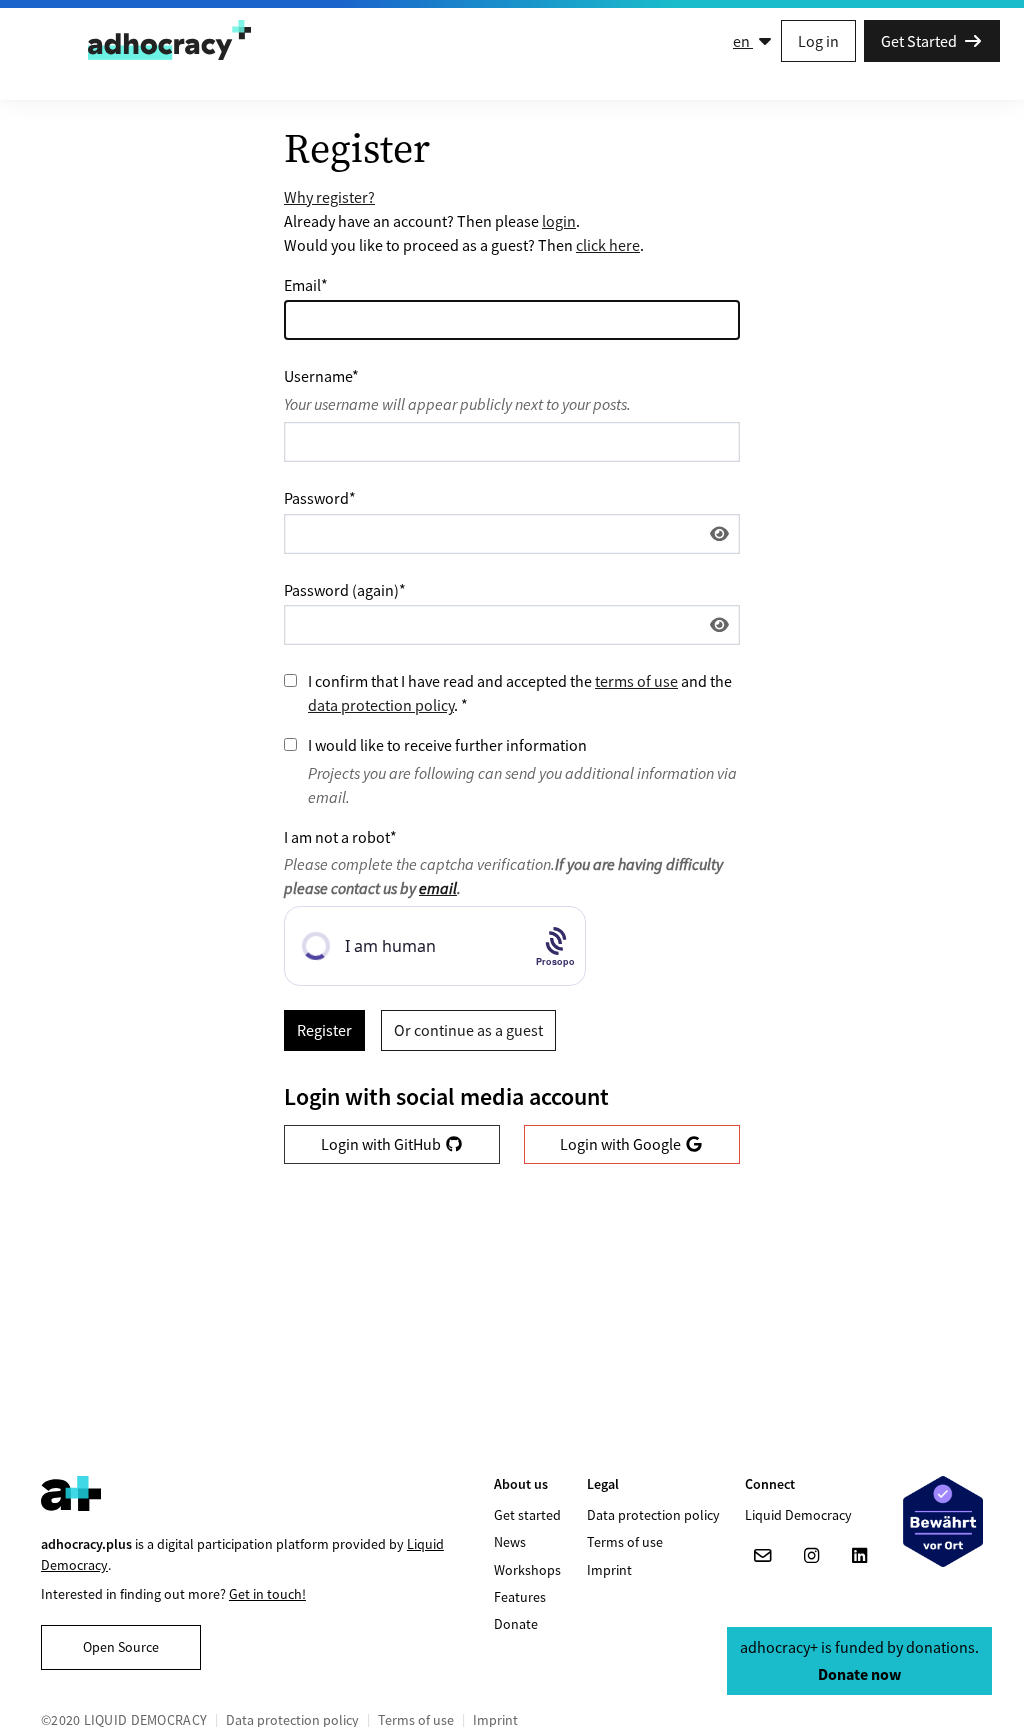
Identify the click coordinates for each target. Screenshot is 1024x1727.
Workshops (527, 1570)
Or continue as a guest (468, 1030)
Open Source (121, 1647)
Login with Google (622, 1144)
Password (320, 498)
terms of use (636, 681)
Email (306, 285)
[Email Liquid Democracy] (763, 1556)
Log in (818, 41)
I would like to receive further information (447, 745)
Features (520, 1597)
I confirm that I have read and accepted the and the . (520, 693)
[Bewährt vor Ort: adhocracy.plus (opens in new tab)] (943, 1521)
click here (608, 245)
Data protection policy (653, 1515)
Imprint (609, 1570)
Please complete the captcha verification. (503, 876)
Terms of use (625, 1542)
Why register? (329, 197)
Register (324, 1030)
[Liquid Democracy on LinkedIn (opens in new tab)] (859, 1556)
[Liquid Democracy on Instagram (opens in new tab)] (811, 1556)
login (559, 221)
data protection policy (381, 705)
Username (321, 376)
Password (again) (345, 590)
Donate (516, 1624)
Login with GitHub (382, 1144)
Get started (527, 1515)
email (438, 888)
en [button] (743, 41)
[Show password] (719, 534)
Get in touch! (267, 1594)
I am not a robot (340, 837)
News (510, 1542)
